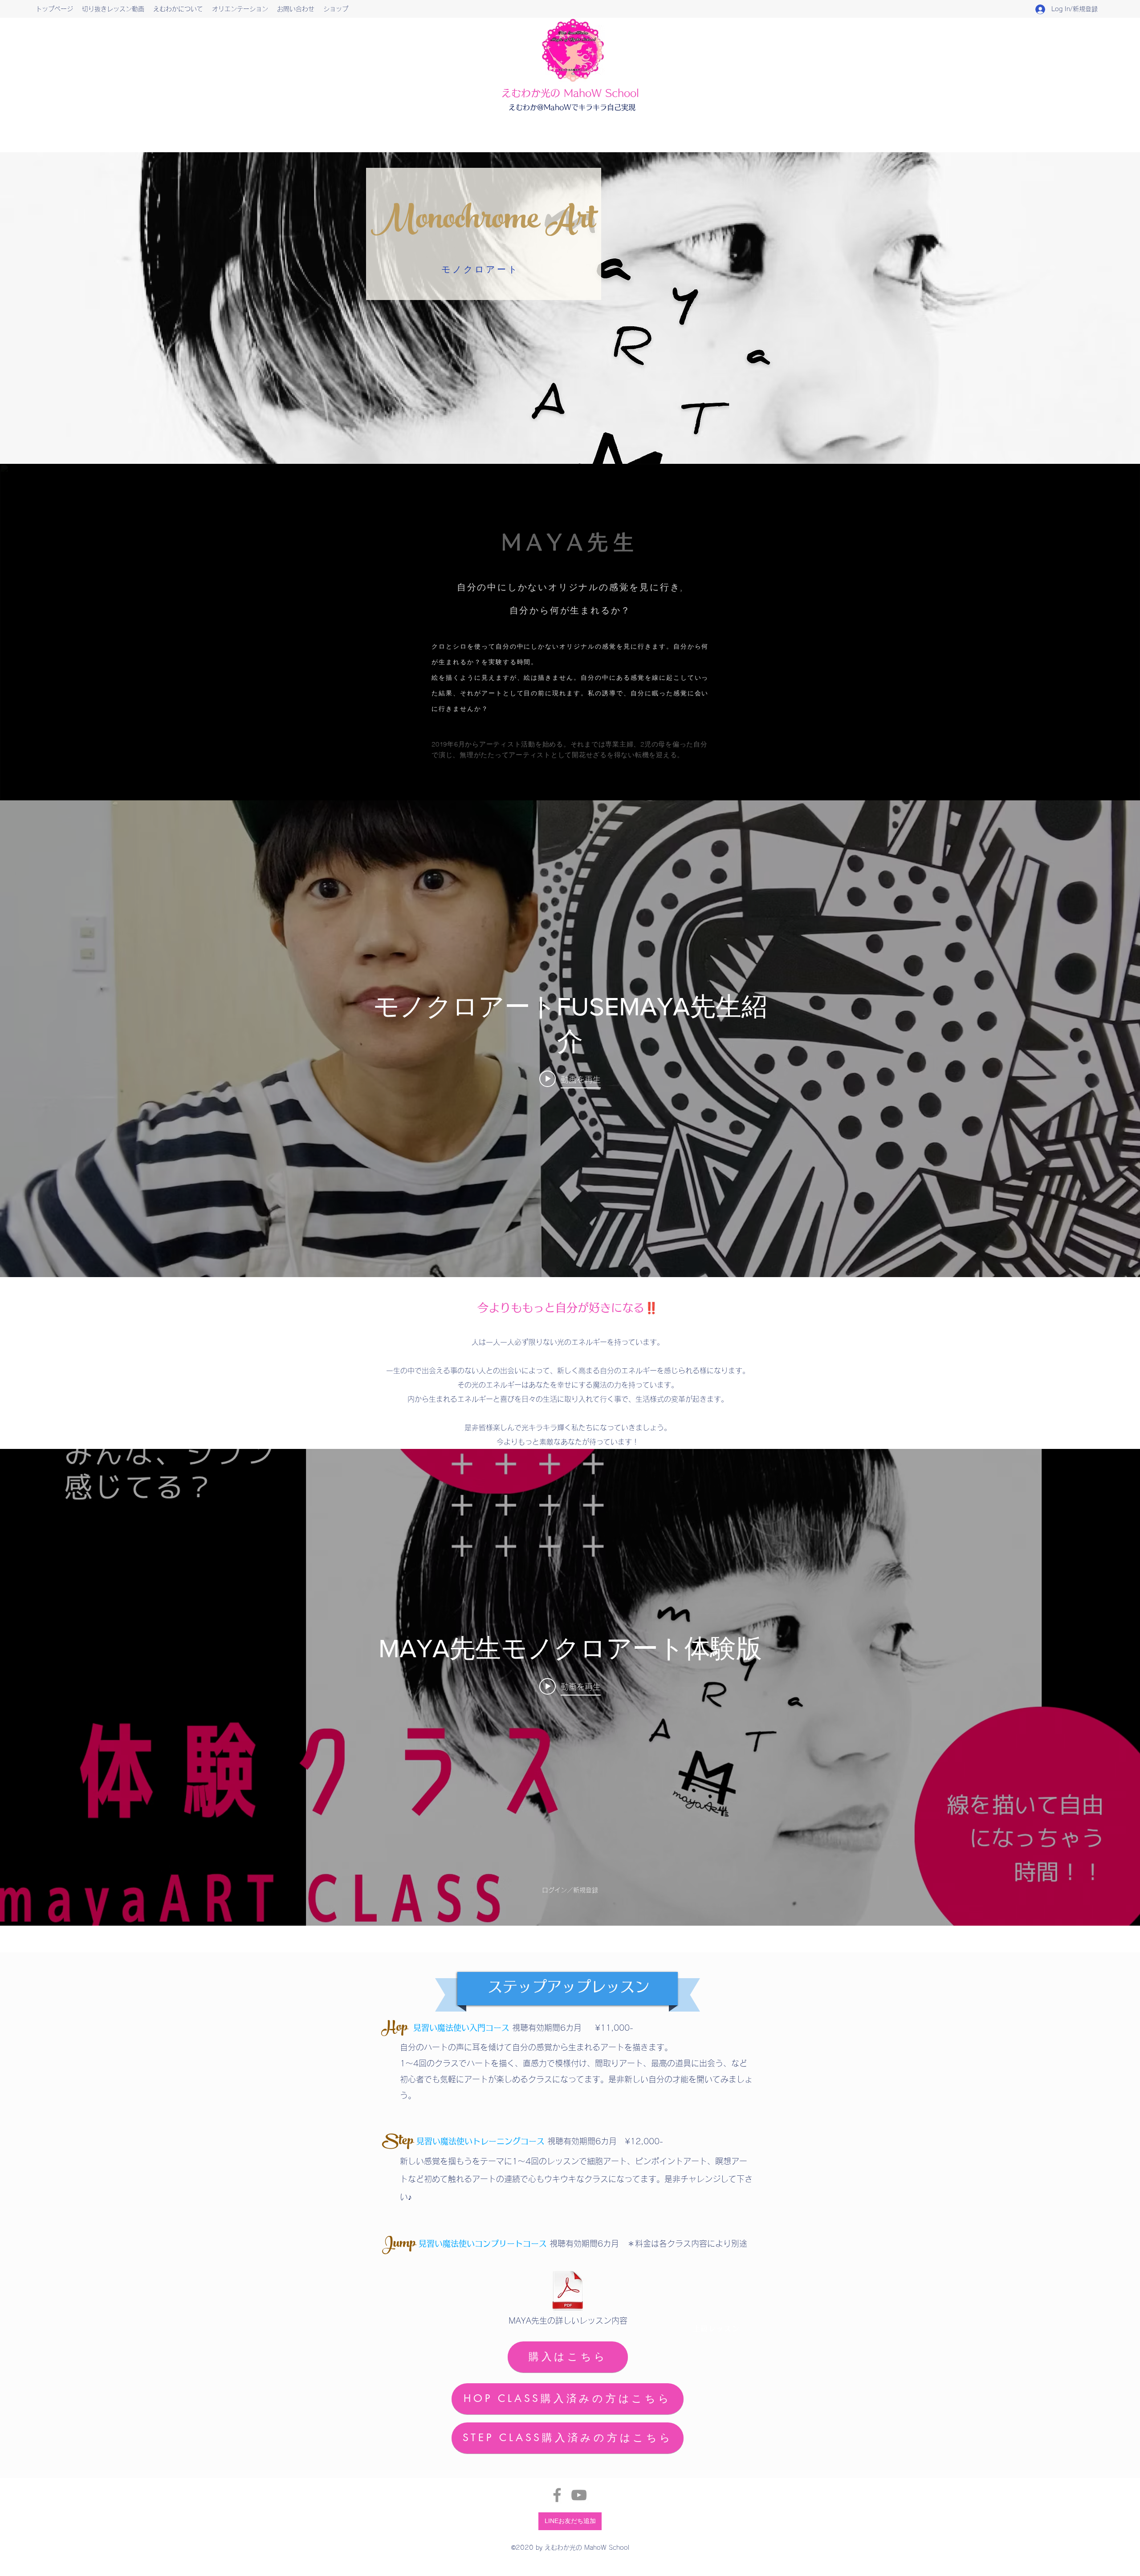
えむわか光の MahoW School (570, 93)
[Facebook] (557, 2495)
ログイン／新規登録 (570, 1890)
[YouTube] (579, 2495)
